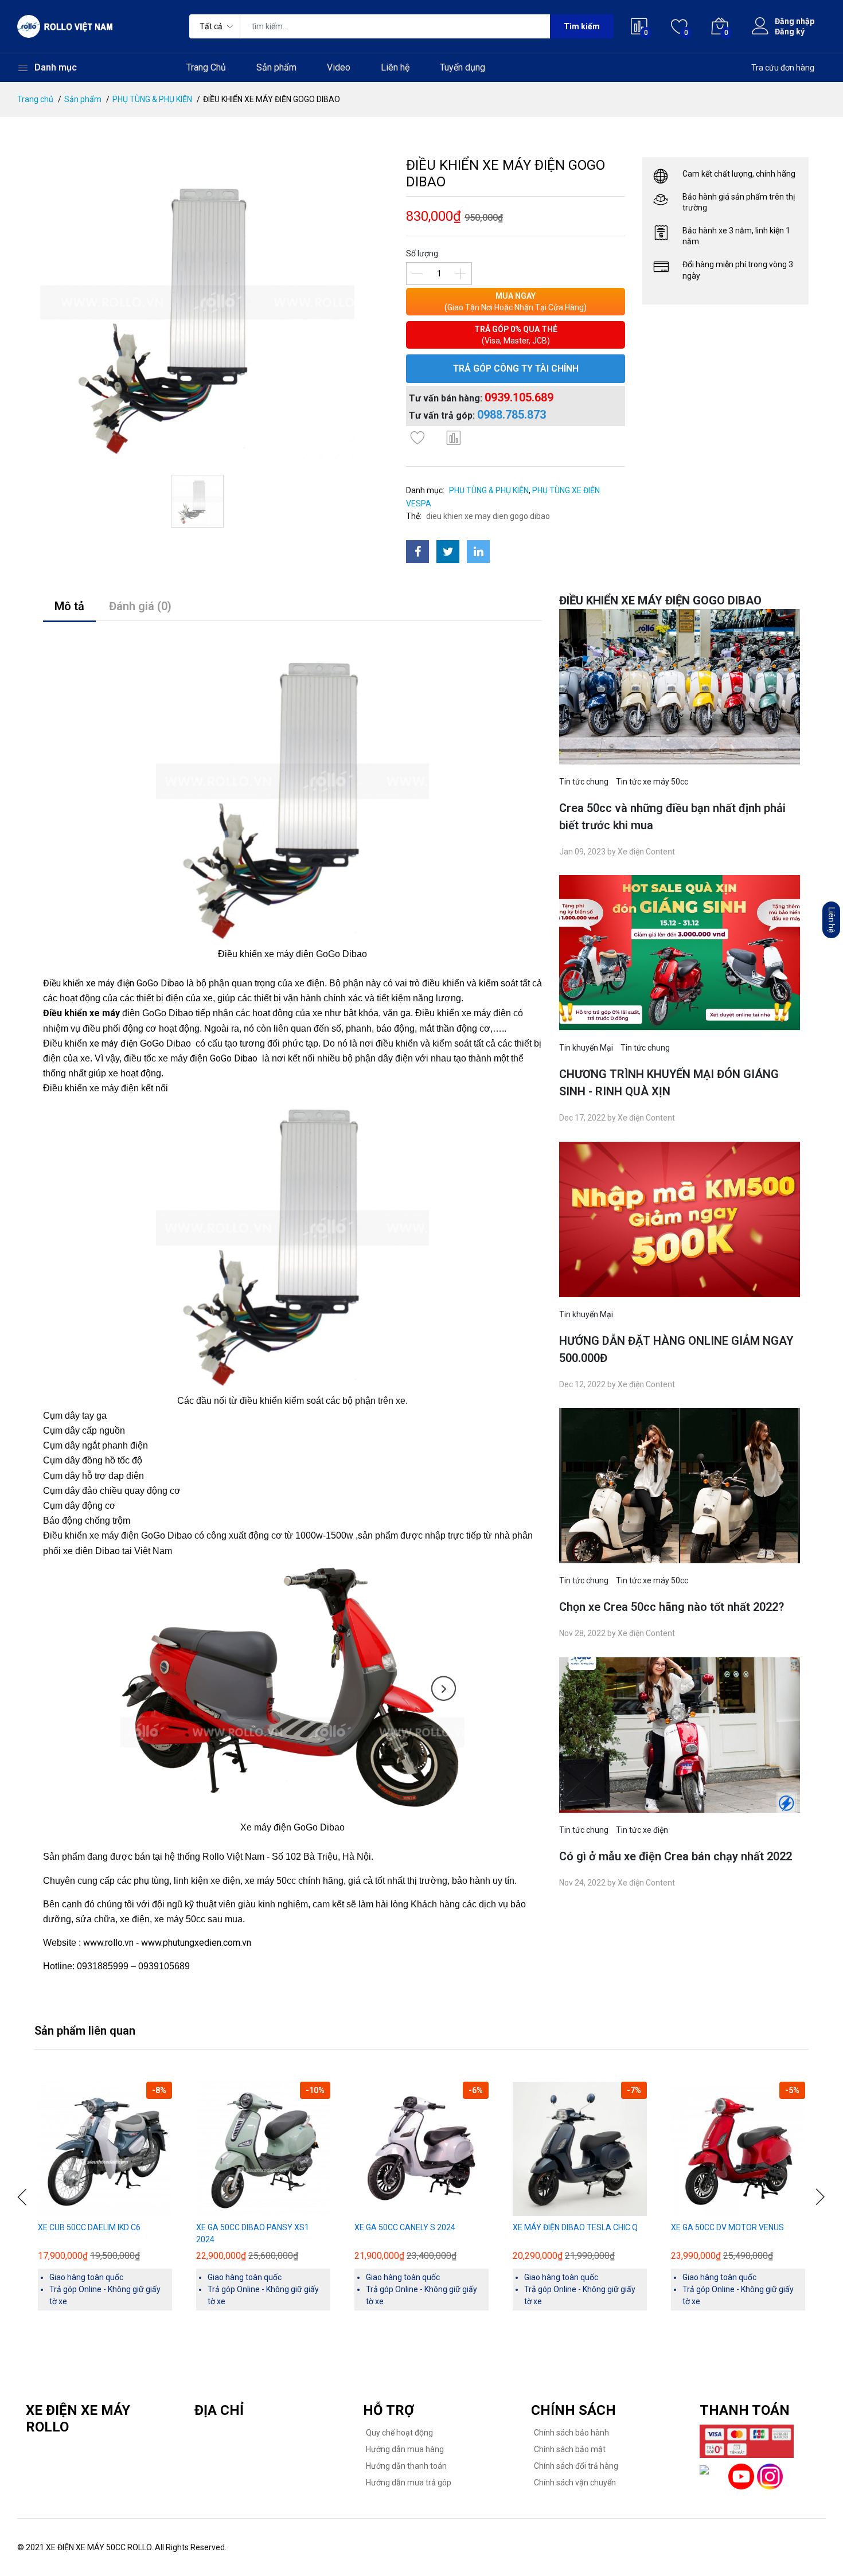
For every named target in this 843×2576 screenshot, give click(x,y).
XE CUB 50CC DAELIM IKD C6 (89, 2227)
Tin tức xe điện (642, 1830)
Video (339, 67)
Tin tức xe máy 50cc (652, 782)
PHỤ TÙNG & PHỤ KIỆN (152, 99)
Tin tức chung (584, 782)
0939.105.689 (519, 397)
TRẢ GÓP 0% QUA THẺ (516, 335)
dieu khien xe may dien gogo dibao (488, 516)
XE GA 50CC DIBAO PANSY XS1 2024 (253, 2233)
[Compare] (454, 438)
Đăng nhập (795, 21)
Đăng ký (790, 32)
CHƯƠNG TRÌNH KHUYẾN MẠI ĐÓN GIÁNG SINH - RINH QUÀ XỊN (669, 1083)
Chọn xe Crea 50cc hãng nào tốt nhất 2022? (672, 1607)
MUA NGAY (516, 302)
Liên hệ (395, 67)
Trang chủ (35, 99)
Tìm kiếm (582, 26)
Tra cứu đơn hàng (783, 68)
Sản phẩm (276, 67)
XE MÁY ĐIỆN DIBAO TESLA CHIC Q (575, 2227)
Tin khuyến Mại (586, 1048)
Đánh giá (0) (140, 606)
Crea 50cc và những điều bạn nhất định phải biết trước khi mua (672, 817)
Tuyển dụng (463, 67)
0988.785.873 (512, 415)
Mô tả (69, 606)
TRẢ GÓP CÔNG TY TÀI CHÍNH (516, 368)
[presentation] (23, 2197)
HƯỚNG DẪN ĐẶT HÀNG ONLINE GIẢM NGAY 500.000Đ (676, 1349)
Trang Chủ (206, 67)
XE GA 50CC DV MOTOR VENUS (727, 2227)
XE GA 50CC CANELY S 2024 (405, 2227)
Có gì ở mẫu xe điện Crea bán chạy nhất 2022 (676, 1856)
